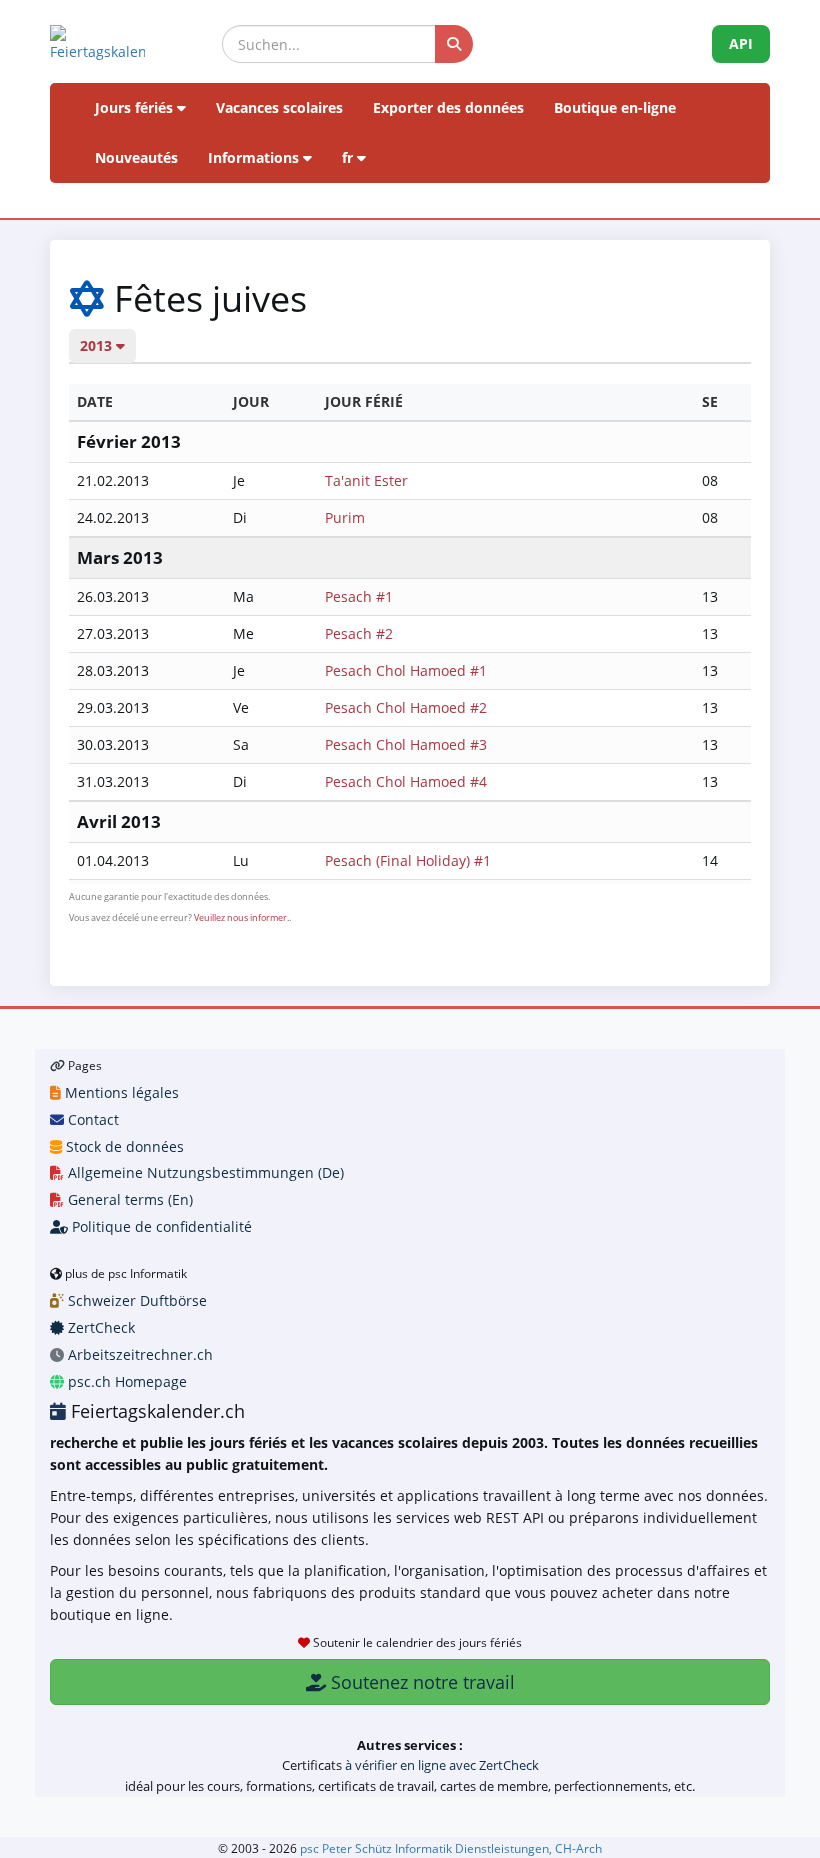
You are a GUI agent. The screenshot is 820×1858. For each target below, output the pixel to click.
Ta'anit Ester (366, 480)
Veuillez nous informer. (241, 917)
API (741, 43)
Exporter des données (448, 107)
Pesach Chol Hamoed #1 (406, 670)
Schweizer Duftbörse (135, 1300)
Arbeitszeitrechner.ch (138, 1354)
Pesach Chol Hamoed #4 (406, 781)
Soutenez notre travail (420, 1682)
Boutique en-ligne (615, 107)
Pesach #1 (359, 596)
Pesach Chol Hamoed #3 (406, 744)
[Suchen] (454, 44)
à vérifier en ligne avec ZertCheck (442, 1765)
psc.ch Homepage (125, 1381)
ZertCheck (99, 1327)
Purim (345, 517)
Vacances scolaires (279, 107)
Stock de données (123, 1146)
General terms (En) (128, 1199)
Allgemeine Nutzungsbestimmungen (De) (204, 1172)
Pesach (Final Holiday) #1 (408, 860)
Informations (255, 157)
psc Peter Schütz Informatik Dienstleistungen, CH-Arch (451, 1848)
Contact (91, 1119)
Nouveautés (136, 157)
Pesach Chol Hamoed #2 (406, 707)
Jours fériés (136, 107)
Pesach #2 (359, 633)
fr (349, 157)
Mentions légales (120, 1092)
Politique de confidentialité (160, 1226)
